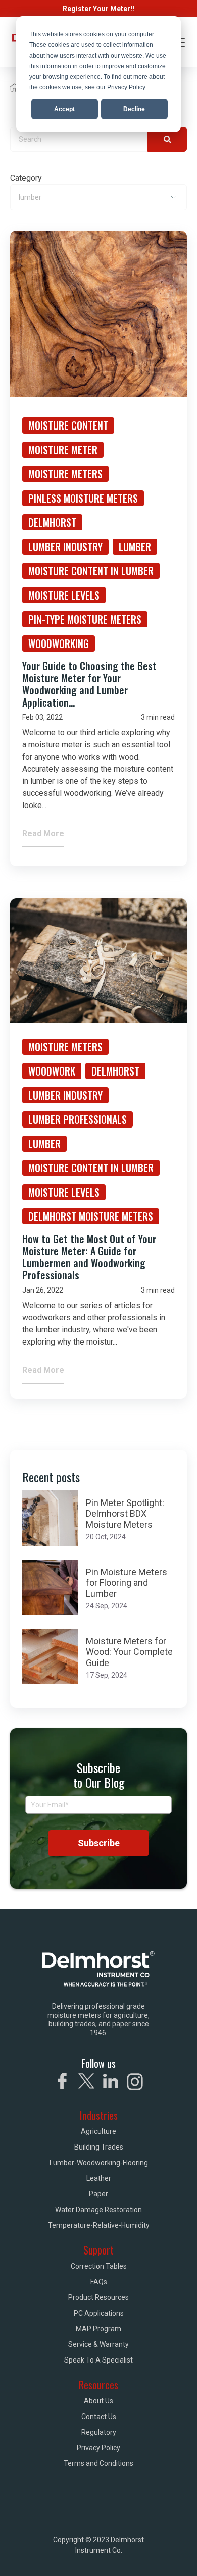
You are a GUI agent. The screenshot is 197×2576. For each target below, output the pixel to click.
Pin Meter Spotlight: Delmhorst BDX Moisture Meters (125, 1514)
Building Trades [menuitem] (99, 2147)
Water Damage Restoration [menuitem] (98, 2210)
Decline (134, 109)
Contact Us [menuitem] (99, 2417)
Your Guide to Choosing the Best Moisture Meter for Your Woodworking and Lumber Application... (89, 684)
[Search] (167, 139)
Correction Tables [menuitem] (99, 2266)
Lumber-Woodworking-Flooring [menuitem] (99, 2163)
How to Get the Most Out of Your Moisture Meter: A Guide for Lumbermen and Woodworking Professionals (89, 1257)
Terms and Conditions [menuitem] (98, 2463)
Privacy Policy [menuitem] (98, 2448)
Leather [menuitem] (99, 2178)
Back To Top (145, 2555)
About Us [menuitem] (98, 2401)
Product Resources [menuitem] (98, 2297)
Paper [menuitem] (98, 2194)
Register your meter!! (98, 9)
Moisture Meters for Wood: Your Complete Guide (129, 1652)
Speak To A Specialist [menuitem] (98, 2360)
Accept (64, 109)
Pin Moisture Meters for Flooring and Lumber (127, 1583)
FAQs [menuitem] (99, 2282)
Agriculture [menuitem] (98, 2131)
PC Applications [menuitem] (99, 2313)
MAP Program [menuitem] (98, 2329)
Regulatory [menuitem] (99, 2432)
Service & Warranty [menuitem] (98, 2344)
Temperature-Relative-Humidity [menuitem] (99, 2225)
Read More (43, 834)
